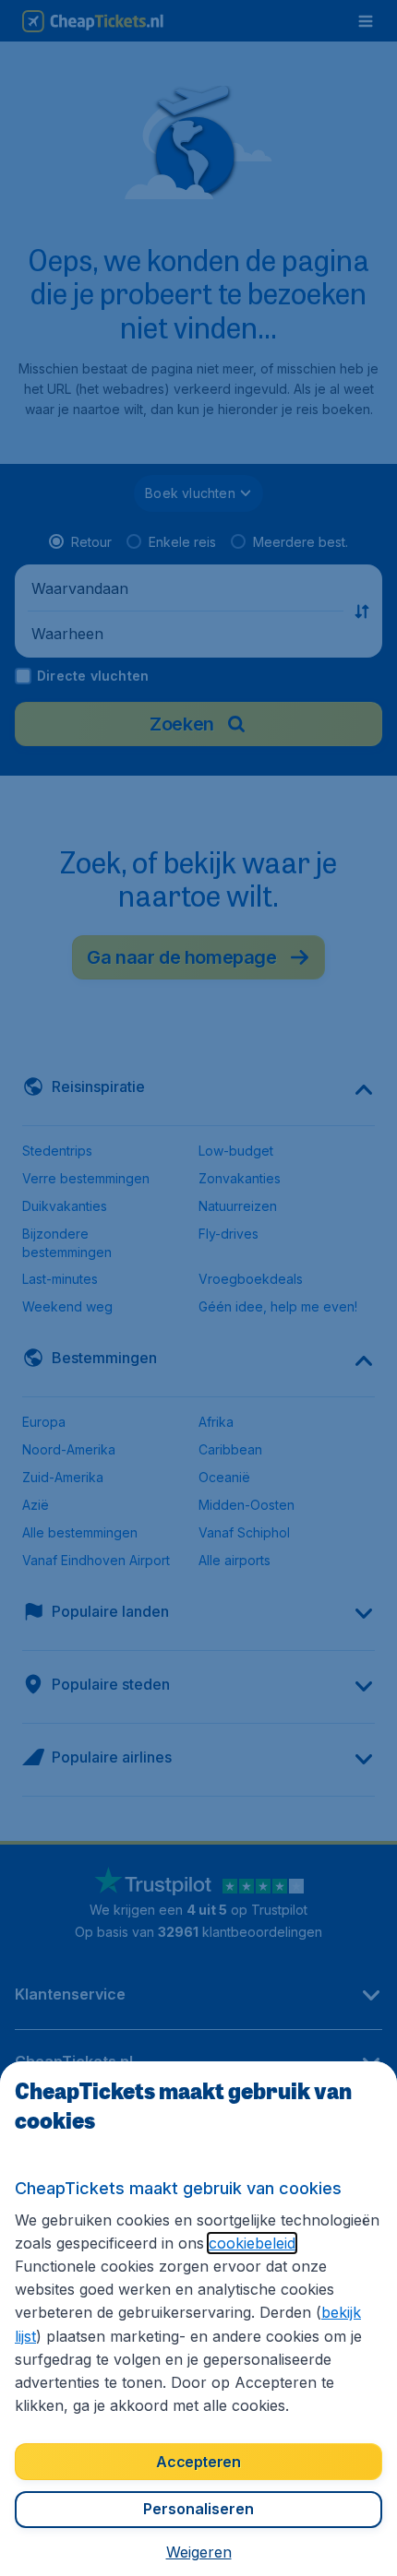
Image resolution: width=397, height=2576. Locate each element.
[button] (199, 2552)
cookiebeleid (252, 2243)
